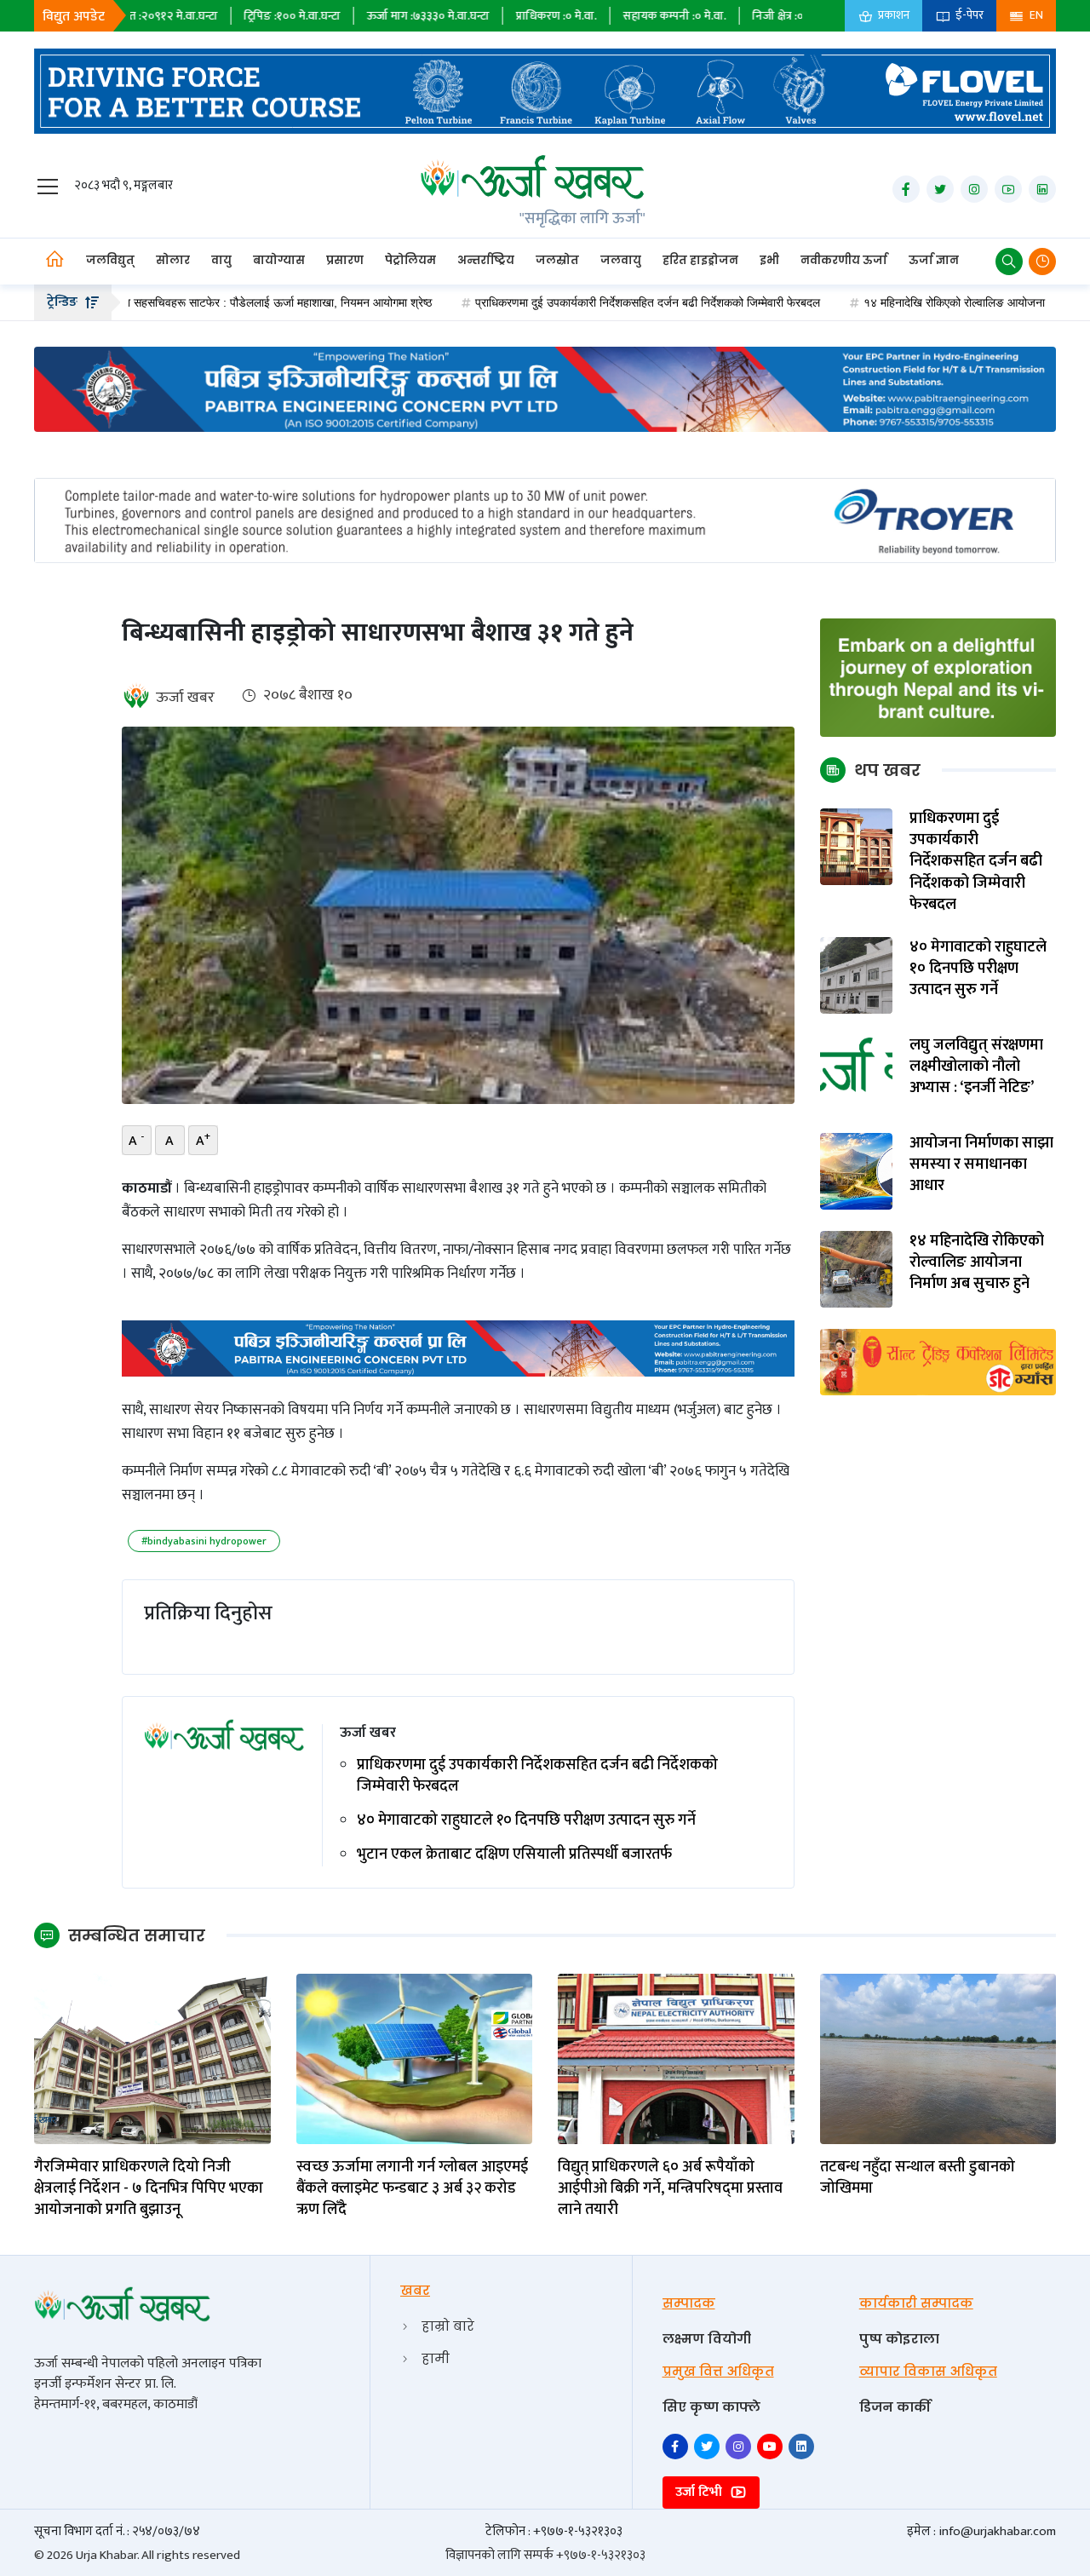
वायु (221, 260)
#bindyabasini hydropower (204, 1541)
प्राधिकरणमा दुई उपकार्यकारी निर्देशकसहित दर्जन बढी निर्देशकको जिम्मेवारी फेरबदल (562, 302)
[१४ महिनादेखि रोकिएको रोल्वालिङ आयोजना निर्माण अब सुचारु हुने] (857, 1269)
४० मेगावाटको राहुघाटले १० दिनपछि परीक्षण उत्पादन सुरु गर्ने (526, 1821)
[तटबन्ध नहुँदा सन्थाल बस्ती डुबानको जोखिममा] (938, 2058)
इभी (769, 260)
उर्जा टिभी (700, 2492)
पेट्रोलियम (410, 260)
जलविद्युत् (110, 260)
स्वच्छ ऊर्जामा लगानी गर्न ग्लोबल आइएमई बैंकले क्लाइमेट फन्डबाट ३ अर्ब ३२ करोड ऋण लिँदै (412, 2189)
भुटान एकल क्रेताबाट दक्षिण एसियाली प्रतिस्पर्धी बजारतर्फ (514, 1855)
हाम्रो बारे (448, 2326)
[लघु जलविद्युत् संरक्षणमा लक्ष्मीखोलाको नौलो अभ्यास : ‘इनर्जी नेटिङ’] (857, 1073)
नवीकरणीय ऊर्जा (844, 260)
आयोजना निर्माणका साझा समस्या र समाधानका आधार (981, 1165)
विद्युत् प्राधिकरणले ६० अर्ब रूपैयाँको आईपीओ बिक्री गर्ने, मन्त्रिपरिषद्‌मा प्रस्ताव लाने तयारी (670, 2189)
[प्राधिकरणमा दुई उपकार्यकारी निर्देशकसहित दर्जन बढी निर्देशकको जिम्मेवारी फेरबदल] (857, 846)
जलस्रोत (557, 260)
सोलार (173, 260)
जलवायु (621, 260)
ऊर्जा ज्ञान (934, 260)
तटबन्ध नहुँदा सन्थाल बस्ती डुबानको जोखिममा (918, 2178)
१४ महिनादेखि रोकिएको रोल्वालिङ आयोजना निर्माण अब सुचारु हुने (914, 302)
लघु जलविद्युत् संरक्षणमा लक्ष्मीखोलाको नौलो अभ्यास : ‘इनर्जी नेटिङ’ (976, 1067)
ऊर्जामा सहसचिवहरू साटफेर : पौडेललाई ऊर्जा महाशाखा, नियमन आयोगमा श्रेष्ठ (181, 302)
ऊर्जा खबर (185, 698)
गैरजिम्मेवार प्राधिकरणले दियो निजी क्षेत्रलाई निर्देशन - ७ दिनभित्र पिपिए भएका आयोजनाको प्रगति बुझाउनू (149, 2189)
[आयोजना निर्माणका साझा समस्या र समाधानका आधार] (857, 1171)
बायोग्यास (279, 260)
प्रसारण (345, 260)
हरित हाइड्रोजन (700, 260)
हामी (436, 2358)
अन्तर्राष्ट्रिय (486, 260)
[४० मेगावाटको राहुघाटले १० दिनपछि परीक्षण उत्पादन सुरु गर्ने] (857, 975)
